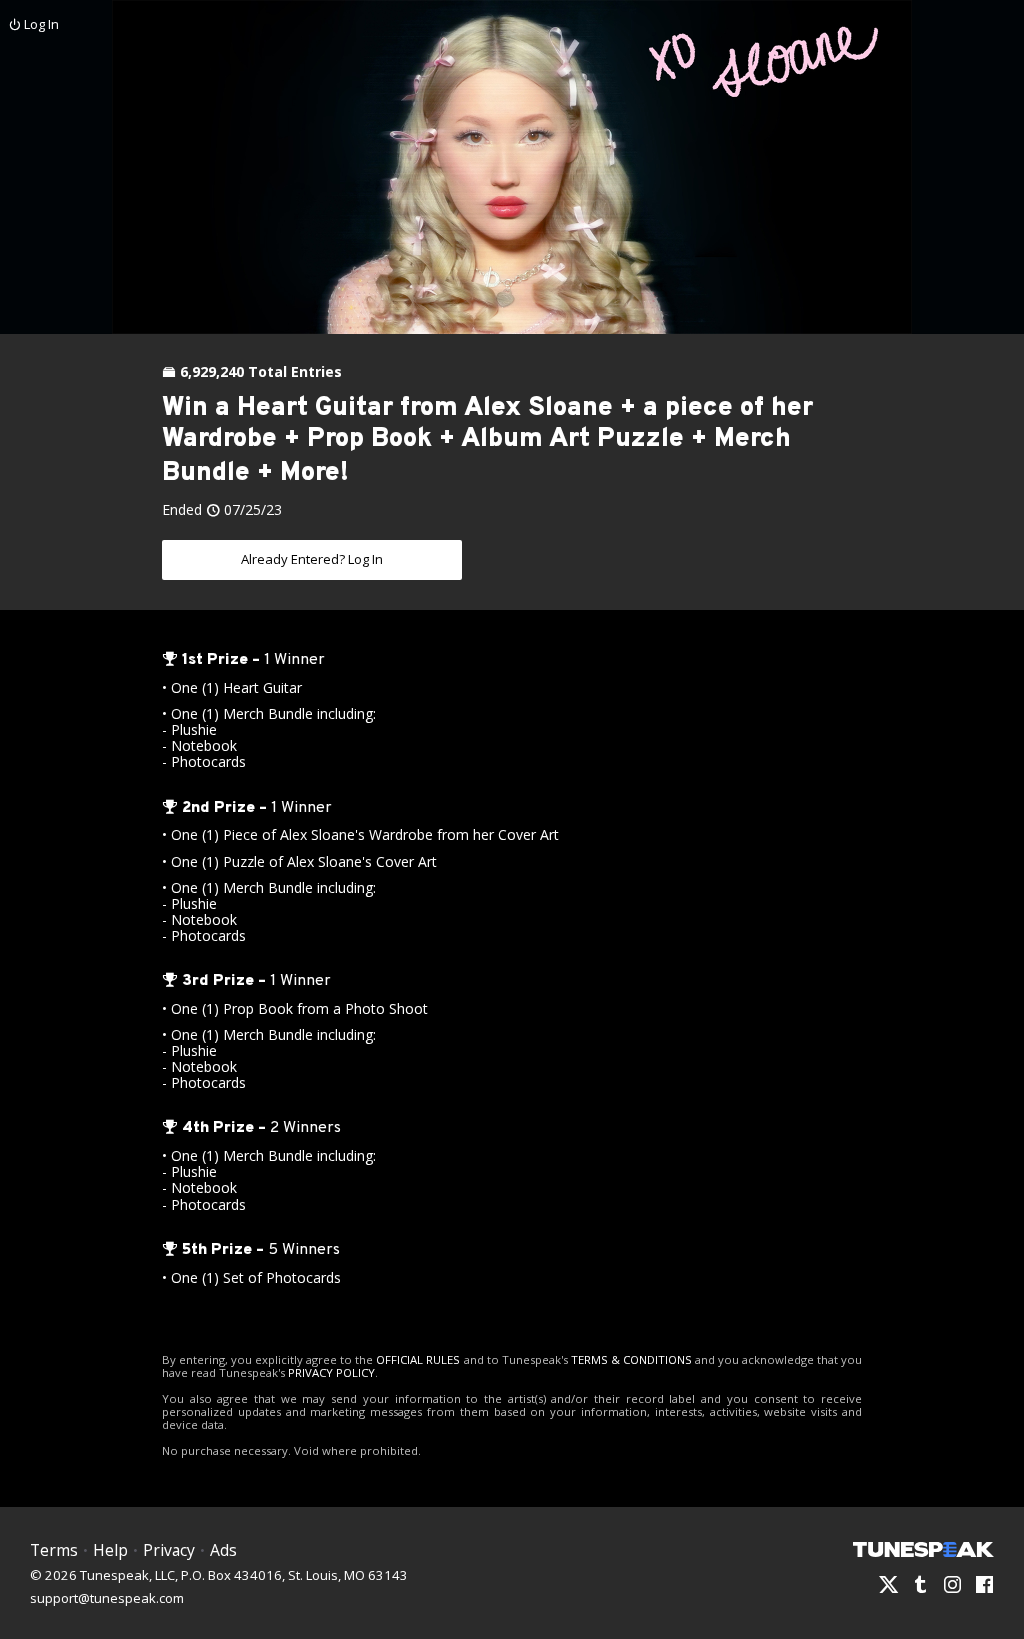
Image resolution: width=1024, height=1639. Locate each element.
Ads (223, 1550)
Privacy (169, 1550)
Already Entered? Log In (312, 559)
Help (110, 1550)
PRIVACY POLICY (331, 1372)
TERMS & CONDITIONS (631, 1359)
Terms (54, 1550)
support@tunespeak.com (107, 1597)
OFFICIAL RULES (418, 1359)
